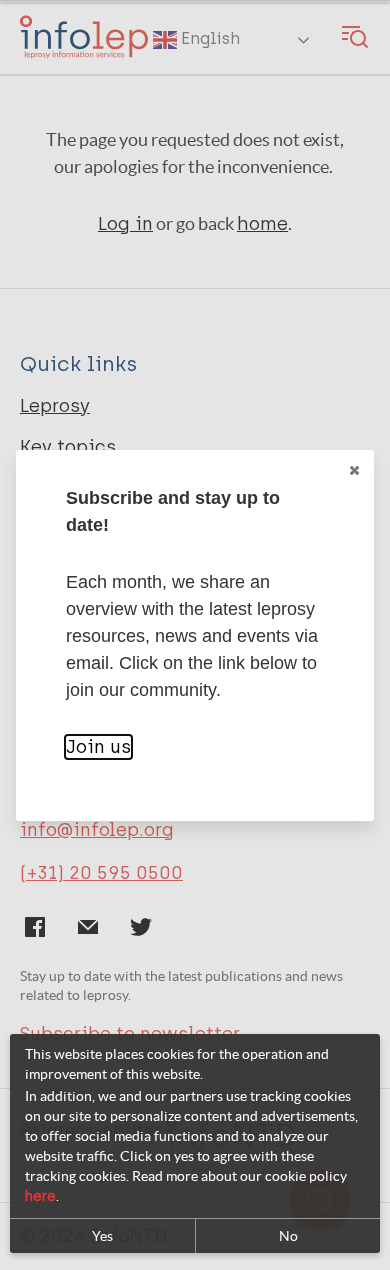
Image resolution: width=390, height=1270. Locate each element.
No (288, 1236)
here (40, 1196)
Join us (98, 747)
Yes (102, 1236)
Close (354, 470)
